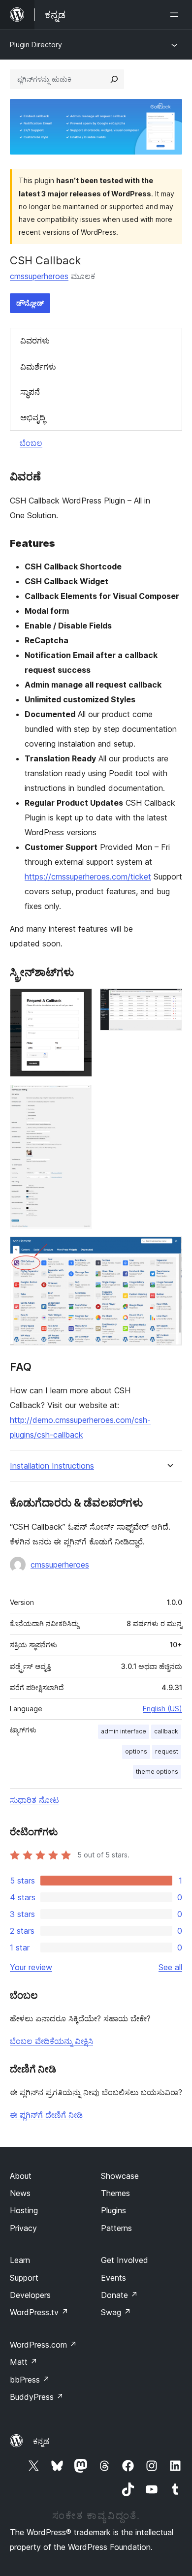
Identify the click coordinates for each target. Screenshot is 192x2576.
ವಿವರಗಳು (35, 341)
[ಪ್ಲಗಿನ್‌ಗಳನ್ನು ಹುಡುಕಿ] (114, 79)
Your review (31, 1967)
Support (24, 2278)
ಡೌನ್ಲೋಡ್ (30, 303)
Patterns (116, 2228)
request (167, 1751)
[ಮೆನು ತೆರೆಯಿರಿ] (176, 15)
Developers (30, 2295)
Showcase (120, 2176)
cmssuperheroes (39, 276)
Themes (115, 2193)
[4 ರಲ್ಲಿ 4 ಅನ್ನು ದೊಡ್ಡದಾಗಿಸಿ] (169, 1250)
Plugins (113, 2210)
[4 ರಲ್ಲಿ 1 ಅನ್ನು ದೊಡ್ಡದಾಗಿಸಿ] (79, 1002)
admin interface (124, 1731)
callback (166, 1731)
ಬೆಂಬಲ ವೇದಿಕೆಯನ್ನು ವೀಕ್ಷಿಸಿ (51, 2041)
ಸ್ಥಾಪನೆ (30, 392)
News (20, 2193)
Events (113, 2278)
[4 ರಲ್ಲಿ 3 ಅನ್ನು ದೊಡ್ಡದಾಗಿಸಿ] (79, 1098)
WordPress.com (43, 2345)
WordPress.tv (39, 2312)
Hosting (24, 2210)
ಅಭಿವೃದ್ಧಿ (33, 417)
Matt (24, 2362)
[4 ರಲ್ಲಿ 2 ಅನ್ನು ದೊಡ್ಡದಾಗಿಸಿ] (169, 1002)
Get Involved (125, 2260)
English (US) (162, 1709)
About (21, 2176)
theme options (157, 1772)
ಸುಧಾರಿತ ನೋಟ (34, 1800)
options (136, 1751)
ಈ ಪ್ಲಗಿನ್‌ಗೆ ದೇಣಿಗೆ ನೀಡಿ (46, 2115)
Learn (20, 2260)
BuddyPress (37, 2397)
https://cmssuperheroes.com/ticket (88, 877)
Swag (116, 2312)
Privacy (23, 2228)
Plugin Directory (36, 45)
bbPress (30, 2380)
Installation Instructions (52, 1466)
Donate (119, 2295)
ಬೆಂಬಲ (31, 443)
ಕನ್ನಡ (41, 2441)
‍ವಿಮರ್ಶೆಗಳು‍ (38, 367)
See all (170, 1967)
